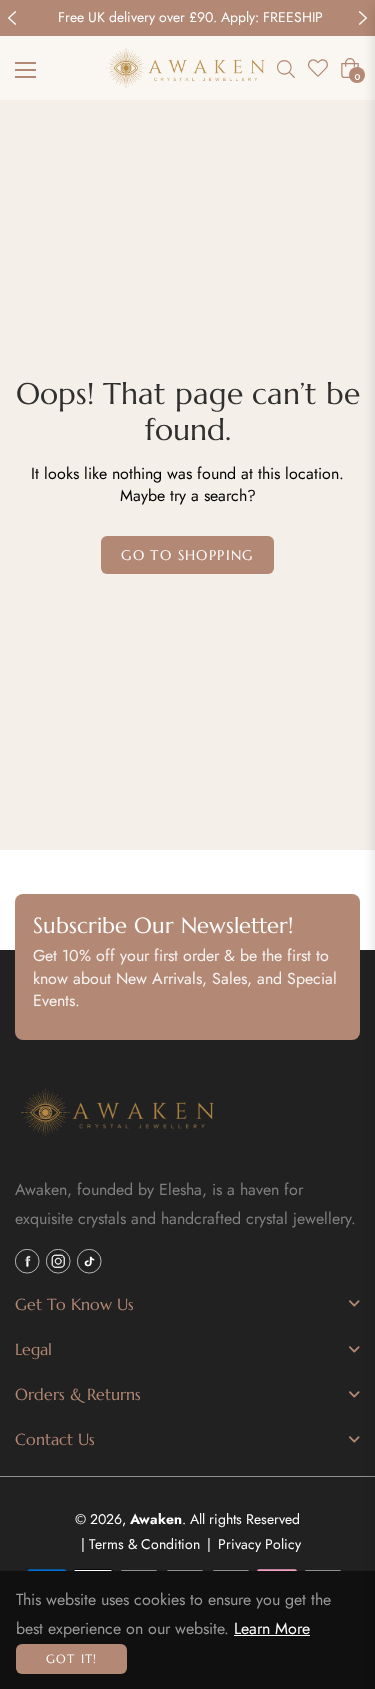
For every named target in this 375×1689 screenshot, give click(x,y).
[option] (187, 18)
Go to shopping (187, 555)
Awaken (156, 1519)
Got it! (71, 1658)
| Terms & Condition (140, 1544)
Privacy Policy (259, 1544)
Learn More (272, 1628)
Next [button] (363, 18)
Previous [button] (12, 18)
